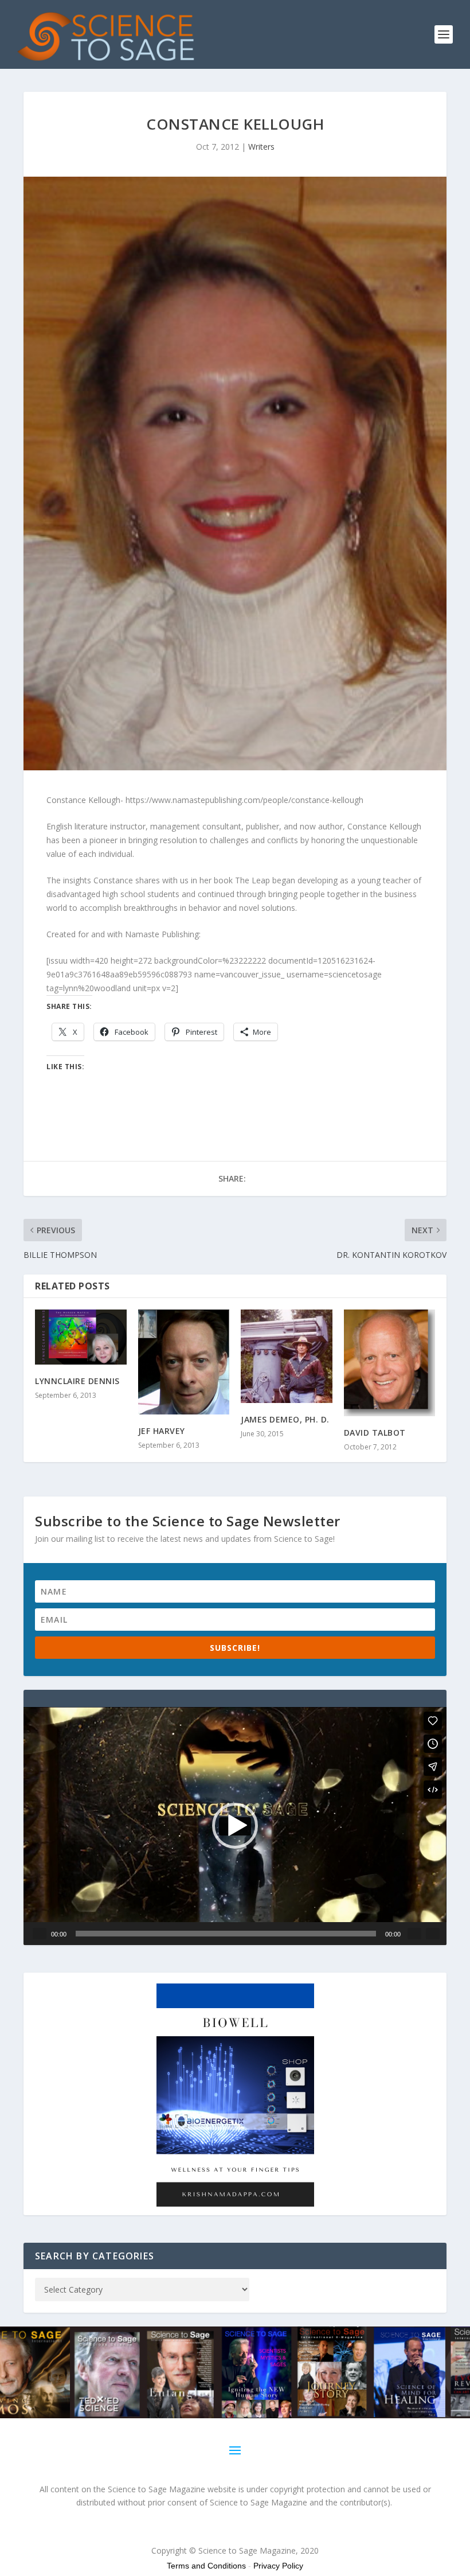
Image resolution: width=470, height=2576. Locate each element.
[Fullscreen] (433, 1934)
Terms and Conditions (206, 2566)
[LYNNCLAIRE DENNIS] (81, 1337)
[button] (235, 1826)
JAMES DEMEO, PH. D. (285, 1419)
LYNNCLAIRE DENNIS (77, 1381)
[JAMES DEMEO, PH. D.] (287, 1356)
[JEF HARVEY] (184, 1362)
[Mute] (414, 1934)
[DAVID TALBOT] (390, 1363)
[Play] (40, 1934)
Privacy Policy (278, 2566)
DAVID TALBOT (375, 1433)
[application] (235, 1826)
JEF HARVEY (162, 1431)
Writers (261, 147)
